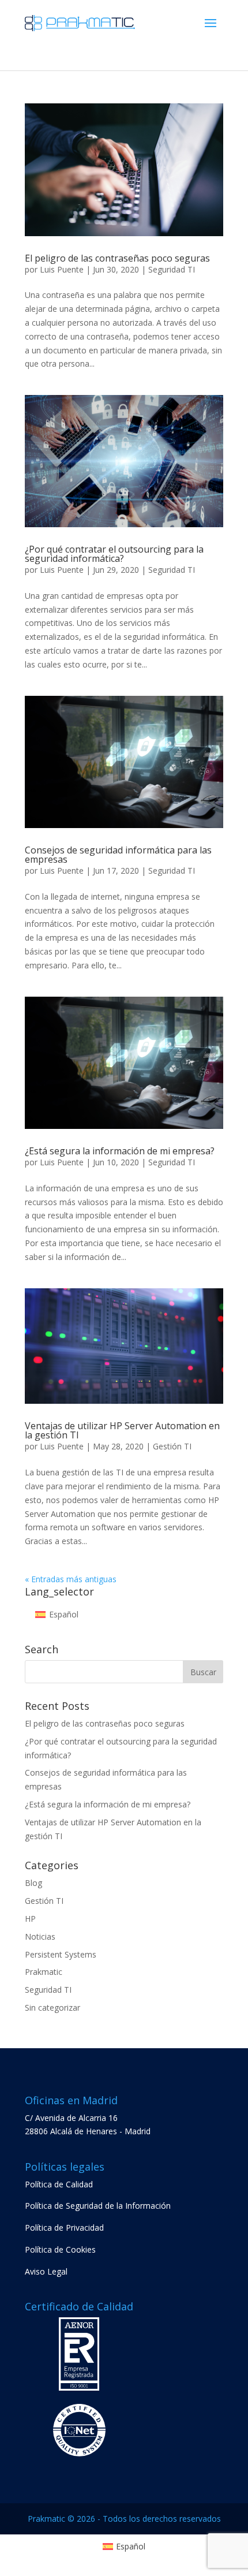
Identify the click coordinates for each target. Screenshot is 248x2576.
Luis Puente (62, 269)
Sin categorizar (52, 2008)
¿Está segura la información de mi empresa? (120, 1151)
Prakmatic (44, 1972)
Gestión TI (172, 1446)
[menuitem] (57, 1615)
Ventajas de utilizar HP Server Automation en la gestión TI (122, 1430)
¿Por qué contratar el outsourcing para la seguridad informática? (114, 554)
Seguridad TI (172, 269)
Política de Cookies (60, 2249)
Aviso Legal (46, 2271)
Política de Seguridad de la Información (98, 2206)
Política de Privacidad (64, 2228)
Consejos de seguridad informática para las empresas (118, 855)
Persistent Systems (61, 1954)
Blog (33, 1883)
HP (30, 1919)
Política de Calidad (59, 2184)
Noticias (40, 1936)
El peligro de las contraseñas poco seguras (117, 258)
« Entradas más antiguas (71, 1579)
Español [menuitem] (64, 1614)
